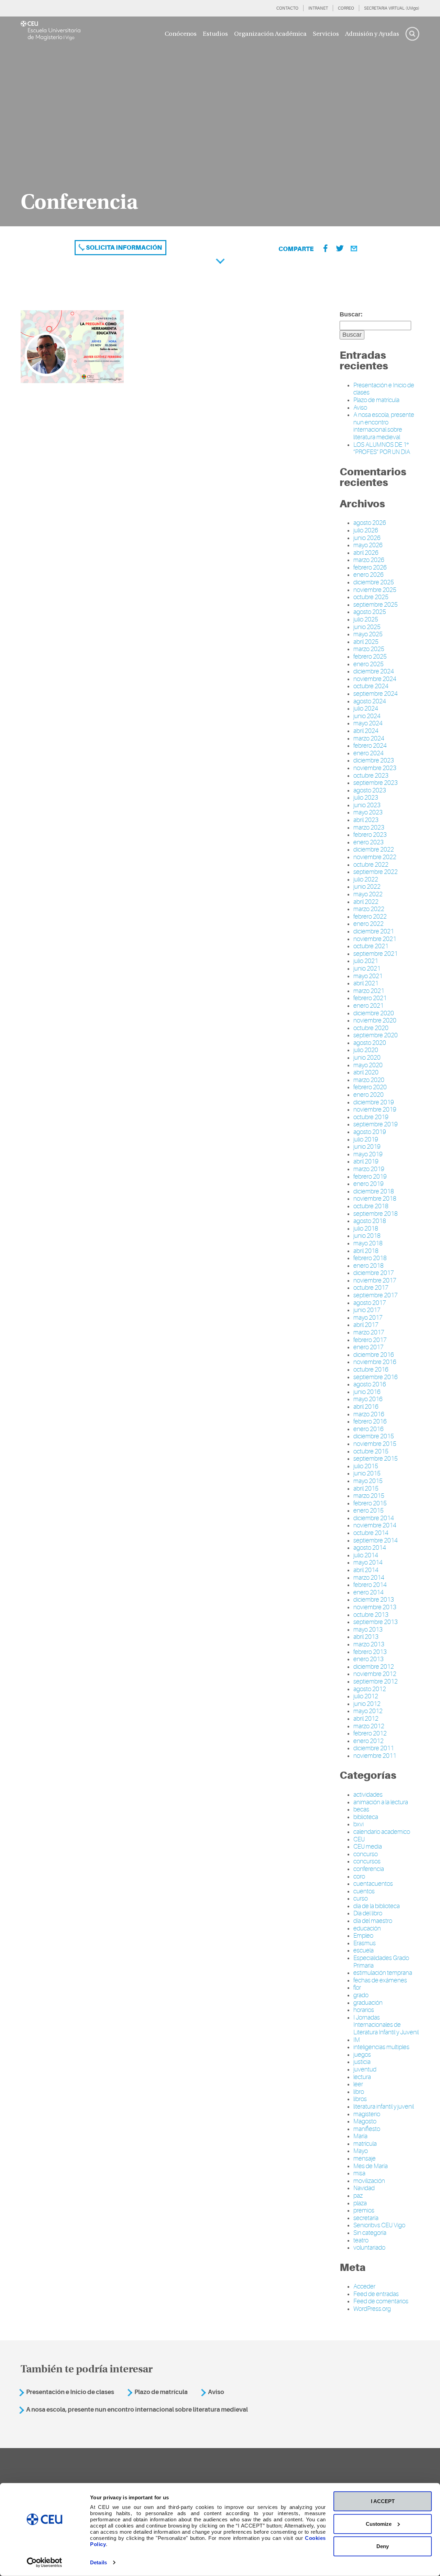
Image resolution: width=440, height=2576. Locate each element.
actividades (368, 1795)
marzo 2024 (369, 738)
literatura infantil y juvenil (384, 2107)
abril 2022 (366, 902)
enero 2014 (368, 1592)
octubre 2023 (371, 776)
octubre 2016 (371, 1370)
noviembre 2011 (375, 1756)
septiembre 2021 (376, 954)
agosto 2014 (370, 1548)
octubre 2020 (371, 1028)
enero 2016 (368, 1429)
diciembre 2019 (374, 1102)
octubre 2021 (371, 946)
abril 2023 (366, 820)
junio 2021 (367, 968)
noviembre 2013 (375, 1607)
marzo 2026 (369, 560)
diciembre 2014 (374, 1518)
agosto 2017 (370, 1303)
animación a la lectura (381, 1802)
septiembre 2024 (376, 694)
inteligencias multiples (381, 2047)
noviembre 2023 (375, 768)
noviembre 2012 (375, 1674)
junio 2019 (367, 1147)
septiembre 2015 (376, 1459)
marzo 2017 (369, 1332)
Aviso (360, 408)
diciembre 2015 (374, 1436)
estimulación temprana (383, 1973)
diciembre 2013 (374, 1600)
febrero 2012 (370, 1733)
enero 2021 (368, 1006)
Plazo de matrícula (376, 400)
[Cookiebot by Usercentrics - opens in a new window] (45, 2563)
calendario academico (382, 1832)
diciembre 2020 (374, 1013)
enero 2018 (368, 1266)
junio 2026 (367, 538)
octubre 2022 (371, 865)
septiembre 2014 (376, 1540)
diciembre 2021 (374, 931)
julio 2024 (366, 708)
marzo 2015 (369, 1496)
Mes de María (371, 2166)
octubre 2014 (371, 1533)
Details (98, 2562)
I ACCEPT (383, 2501)
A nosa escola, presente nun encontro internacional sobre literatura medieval (384, 426)
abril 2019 (366, 1161)
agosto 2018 (370, 1221)
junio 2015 (367, 1473)
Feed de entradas (376, 2294)
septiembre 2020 (376, 1035)
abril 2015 (366, 1489)
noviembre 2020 (375, 1020)
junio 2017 (367, 1310)
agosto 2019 (370, 1132)
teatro (361, 2240)
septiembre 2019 (376, 1124)
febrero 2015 (370, 1503)
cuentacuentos (373, 1884)
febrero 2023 (370, 835)
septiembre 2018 (376, 1214)
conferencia (369, 1869)
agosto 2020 (370, 1043)
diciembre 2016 (374, 1355)
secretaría (366, 2218)
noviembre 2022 (375, 857)
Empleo (363, 1936)
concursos (367, 1861)
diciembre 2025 (374, 582)
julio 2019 (366, 1139)
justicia (362, 2062)
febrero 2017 (370, 1340)
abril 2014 (366, 1570)
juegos (362, 2055)
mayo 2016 (368, 1399)
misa (359, 2173)
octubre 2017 (371, 1288)
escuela (364, 1950)
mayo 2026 (368, 545)
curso (361, 1898)
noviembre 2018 (375, 1199)
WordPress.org (372, 2309)
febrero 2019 (370, 1177)
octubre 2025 (371, 597)
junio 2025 (367, 627)
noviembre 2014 (375, 1525)
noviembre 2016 (375, 1362)
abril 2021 (366, 983)
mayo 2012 (368, 1711)
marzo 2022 (369, 909)
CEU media (368, 1847)
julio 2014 (366, 1555)
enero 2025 (368, 664)
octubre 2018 (371, 1206)
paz (358, 2196)
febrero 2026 (370, 567)
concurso (366, 1854)
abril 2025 (366, 642)
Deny (383, 2546)
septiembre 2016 (376, 1377)
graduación (368, 2003)
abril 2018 (366, 1251)
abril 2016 (366, 1407)
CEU (359, 1839)
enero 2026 (368, 575)
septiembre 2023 (376, 783)
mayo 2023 (368, 812)
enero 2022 (368, 924)
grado (361, 1995)
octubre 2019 (371, 1117)
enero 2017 (368, 1347)
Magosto (365, 2121)
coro (359, 1876)
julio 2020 (366, 1050)
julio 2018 (366, 1229)
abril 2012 (366, 1719)
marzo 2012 (369, 1726)
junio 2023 (367, 805)
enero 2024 (368, 753)
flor (357, 1988)
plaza (360, 2203)
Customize (379, 2524)
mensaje (365, 2158)
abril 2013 (366, 1637)
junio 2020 (367, 1058)
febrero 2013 (370, 1652)
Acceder (364, 2286)
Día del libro (368, 1913)
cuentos (364, 1891)
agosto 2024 (370, 701)
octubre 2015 (371, 1451)
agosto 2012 (370, 1689)
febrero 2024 (370, 746)
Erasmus (365, 1943)
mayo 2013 (368, 1630)
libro (359, 2092)
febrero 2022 (370, 917)
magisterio (367, 2114)
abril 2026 (366, 553)
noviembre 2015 (375, 1444)
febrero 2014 (370, 1585)
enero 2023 (368, 842)
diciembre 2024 (374, 671)
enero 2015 (368, 1511)
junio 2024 (367, 716)
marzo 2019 (369, 1169)
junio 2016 (367, 1392)
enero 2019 (368, 1184)
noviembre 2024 (375, 679)
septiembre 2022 (376, 872)
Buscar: (351, 314)
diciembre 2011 (374, 1748)
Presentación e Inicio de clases (70, 2392)
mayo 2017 (368, 1318)
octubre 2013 (371, 1615)
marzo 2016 (369, 1414)
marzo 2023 (369, 827)
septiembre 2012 (376, 1681)
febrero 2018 (370, 1258)
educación (367, 1928)
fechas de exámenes (380, 1980)
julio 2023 (366, 798)
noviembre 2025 (375, 590)
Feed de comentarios (381, 2301)
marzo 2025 (369, 649)
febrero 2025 (370, 657)
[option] (220, 121)
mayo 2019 (368, 1154)
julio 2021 (366, 961)
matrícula (365, 2144)
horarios (364, 2010)
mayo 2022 (368, 894)
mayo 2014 (368, 1562)
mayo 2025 (368, 634)
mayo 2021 (368, 976)
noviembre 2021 (375, 939)
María (360, 2136)
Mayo (361, 2151)
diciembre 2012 (374, 1667)
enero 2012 (368, 1741)
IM (357, 2040)
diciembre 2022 (374, 849)
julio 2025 (366, 619)
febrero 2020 (370, 1087)
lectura (362, 2077)
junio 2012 (367, 1704)
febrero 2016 (370, 1421)
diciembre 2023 (374, 760)
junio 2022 (367, 887)
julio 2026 (366, 530)
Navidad (364, 2188)
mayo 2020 (368, 1065)
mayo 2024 (368, 723)
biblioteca (366, 1817)
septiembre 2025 (376, 605)
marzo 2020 (369, 1080)
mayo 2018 (368, 1243)
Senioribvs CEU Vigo (379, 2225)
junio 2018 (367, 1236)
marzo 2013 (369, 1644)
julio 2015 (366, 1466)
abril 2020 (366, 1072)
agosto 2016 (370, 1384)
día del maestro (373, 1921)
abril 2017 (366, 1325)
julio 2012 (366, 1696)
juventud (365, 2069)
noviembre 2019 (375, 1110)
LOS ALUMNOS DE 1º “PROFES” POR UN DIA (382, 448)
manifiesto (367, 2129)
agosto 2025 (370, 612)
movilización (369, 2181)
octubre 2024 (371, 686)
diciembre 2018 (374, 1191)
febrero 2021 (370, 998)
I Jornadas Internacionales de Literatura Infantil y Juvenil (386, 2025)
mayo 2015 (368, 1481)
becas (361, 1809)
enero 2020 (368, 1095)
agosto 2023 (370, 790)
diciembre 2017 (374, 1273)
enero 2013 (368, 1659)
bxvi (359, 1824)
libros (360, 2099)
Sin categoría (370, 2233)
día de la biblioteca (377, 1906)
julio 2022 (366, 879)
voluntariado (369, 2248)
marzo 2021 (369, 991)
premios (364, 2210)
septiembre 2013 (376, 1622)
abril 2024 (366, 731)
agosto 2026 (370, 523)
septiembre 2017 (376, 1295)
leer (358, 2084)
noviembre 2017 (375, 1280)
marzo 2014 (369, 1578)
